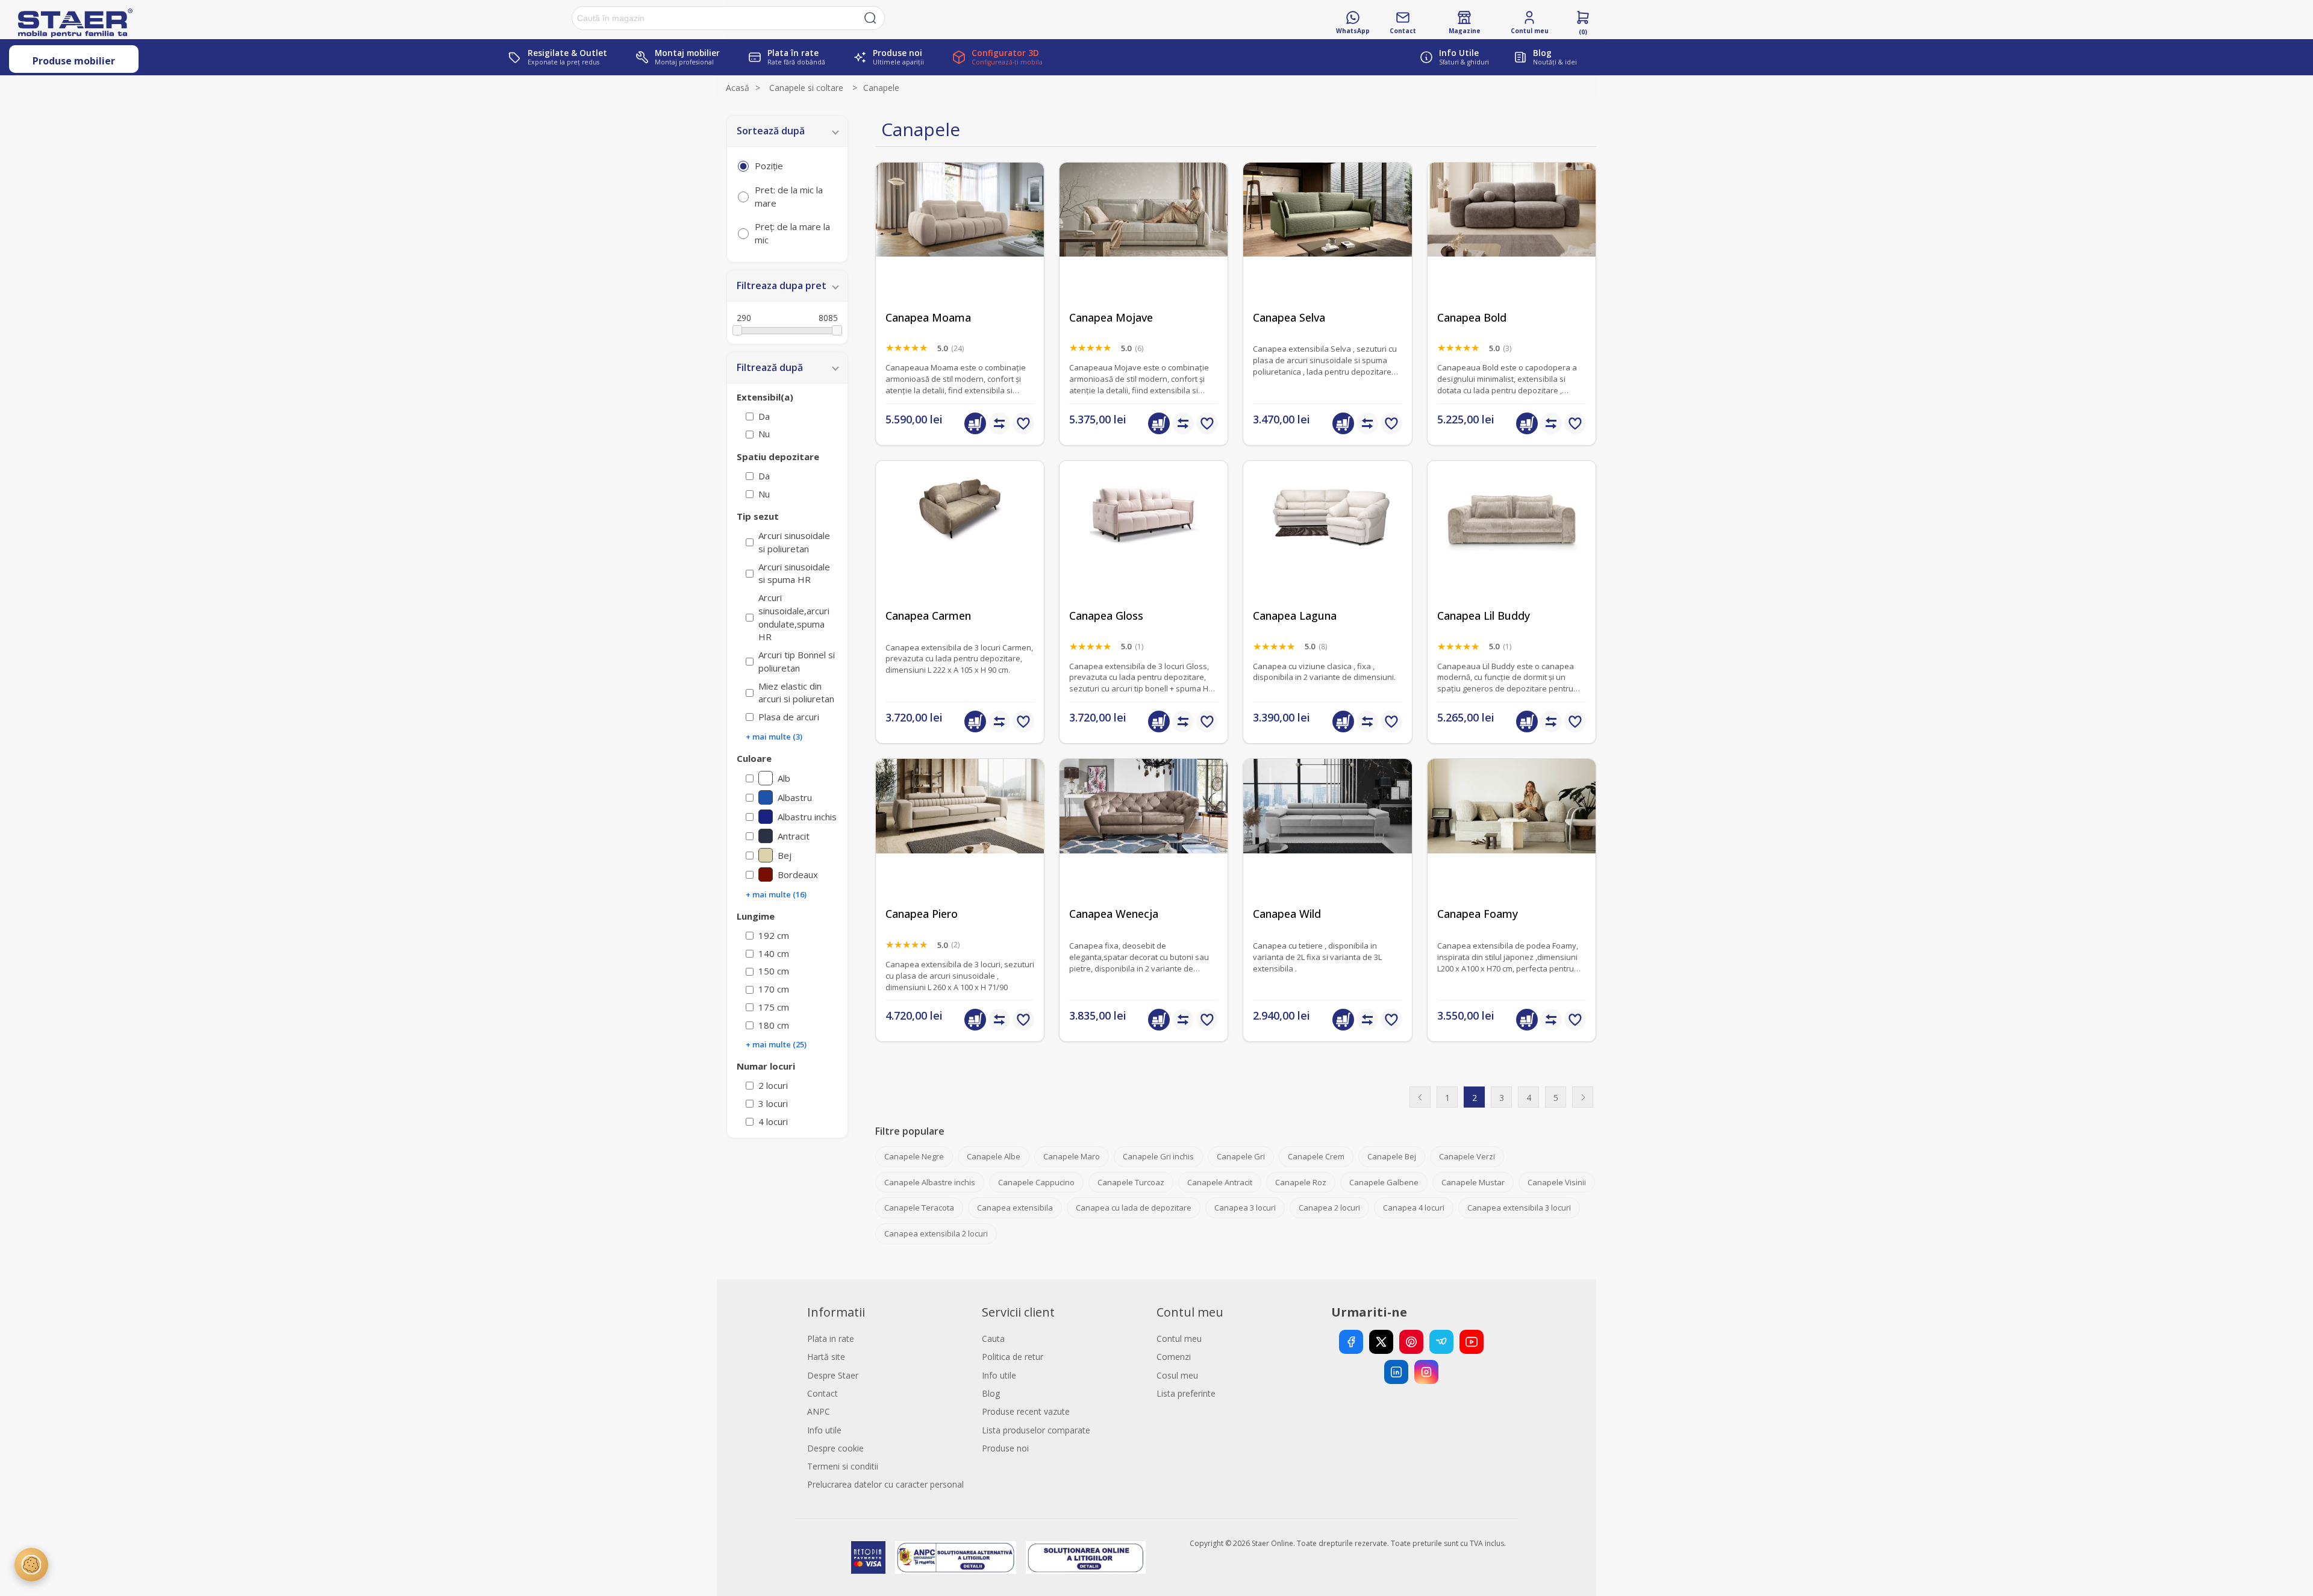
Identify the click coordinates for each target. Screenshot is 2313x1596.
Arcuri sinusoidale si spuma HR (794, 573)
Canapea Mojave (1111, 318)
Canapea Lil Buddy (1484, 616)
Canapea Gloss (1106, 616)
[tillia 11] (1512, 545)
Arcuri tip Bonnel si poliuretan (797, 661)
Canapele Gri (1241, 1156)
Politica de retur (1013, 1357)
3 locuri (773, 1103)
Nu (764, 434)
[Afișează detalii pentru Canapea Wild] (1327, 843)
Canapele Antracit (1220, 1182)
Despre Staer (833, 1375)
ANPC (819, 1411)
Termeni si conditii (843, 1466)
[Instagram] (1426, 1372)
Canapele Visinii (1557, 1182)
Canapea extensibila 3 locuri (1519, 1208)
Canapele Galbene (1384, 1182)
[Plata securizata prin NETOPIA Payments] (868, 1557)
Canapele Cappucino (1036, 1182)
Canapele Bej (1392, 1156)
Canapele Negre (914, 1156)
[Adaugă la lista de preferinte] (1023, 423)
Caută (870, 18)
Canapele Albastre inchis (930, 1182)
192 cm (774, 935)
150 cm (774, 971)
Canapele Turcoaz (1131, 1182)
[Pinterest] (1411, 1342)
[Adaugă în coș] (975, 423)
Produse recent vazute (1026, 1411)
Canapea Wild (1287, 914)
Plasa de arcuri (789, 717)
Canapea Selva (1289, 318)
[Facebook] (1351, 1342)
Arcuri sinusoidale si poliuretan (794, 542)
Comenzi (1174, 1357)
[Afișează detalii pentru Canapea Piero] (960, 843)
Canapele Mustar (1473, 1182)
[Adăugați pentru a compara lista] (999, 423)
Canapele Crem (1316, 1156)
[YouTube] (1472, 1342)
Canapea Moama (928, 318)
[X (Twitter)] (1381, 1342)
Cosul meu (1177, 1375)
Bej (785, 855)
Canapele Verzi (1467, 1156)
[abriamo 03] (960, 247)
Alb (784, 778)
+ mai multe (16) (776, 894)
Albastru (795, 797)
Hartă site (826, 1357)
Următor (1583, 1097)
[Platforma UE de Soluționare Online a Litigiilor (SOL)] (1086, 1557)
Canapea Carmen (928, 616)
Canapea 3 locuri (1245, 1208)
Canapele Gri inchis (1158, 1156)
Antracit (794, 836)
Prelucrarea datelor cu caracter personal (885, 1484)
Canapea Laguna (1295, 616)
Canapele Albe (994, 1156)
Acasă (738, 88)
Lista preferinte (1186, 1393)
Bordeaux (798, 874)
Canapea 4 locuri (1414, 1208)
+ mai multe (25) (776, 1044)
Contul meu (1179, 1339)
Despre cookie (835, 1448)
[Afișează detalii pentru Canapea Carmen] (960, 545)
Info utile (824, 1430)
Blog (991, 1393)
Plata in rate (831, 1339)
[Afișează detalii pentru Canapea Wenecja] (1144, 843)
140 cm (774, 953)
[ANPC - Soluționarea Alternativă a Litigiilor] (956, 1557)
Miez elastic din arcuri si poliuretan (796, 693)
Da (764, 416)
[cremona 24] (1512, 247)
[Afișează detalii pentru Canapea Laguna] (1327, 545)
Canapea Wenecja (1114, 914)
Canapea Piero (922, 914)
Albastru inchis (807, 817)
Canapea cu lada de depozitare (1134, 1208)
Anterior (1420, 1097)
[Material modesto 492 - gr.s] (1144, 247)
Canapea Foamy (1478, 914)
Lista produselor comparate (1036, 1430)
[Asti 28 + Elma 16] (1327, 247)
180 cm (774, 1025)
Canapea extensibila (1015, 1208)
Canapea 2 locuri (1329, 1208)
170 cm (774, 989)
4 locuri (773, 1121)
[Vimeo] (1441, 1342)
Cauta (993, 1339)
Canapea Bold (1472, 318)
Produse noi (1005, 1448)
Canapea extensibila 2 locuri (936, 1233)
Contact (823, 1393)
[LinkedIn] (1396, 1372)
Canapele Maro (1072, 1156)
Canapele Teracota (919, 1208)
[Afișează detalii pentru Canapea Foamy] (1512, 843)
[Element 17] (1144, 545)
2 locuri (773, 1085)
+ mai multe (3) (774, 737)
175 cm (774, 1007)
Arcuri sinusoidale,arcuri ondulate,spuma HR (794, 617)
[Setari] (31, 1565)
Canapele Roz (1301, 1182)
